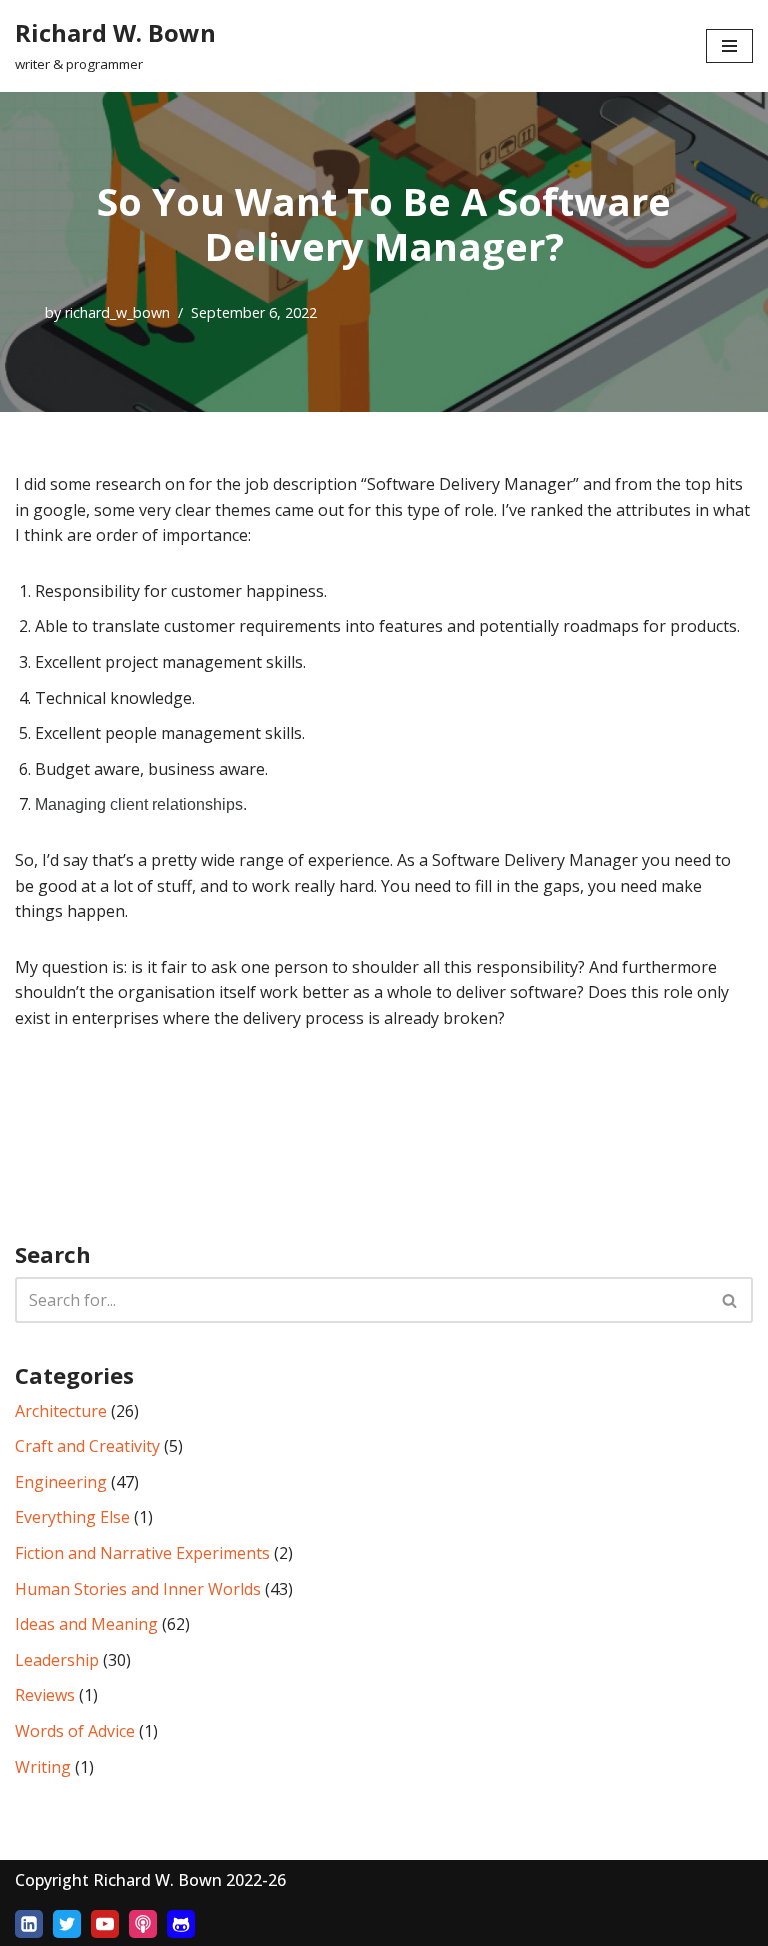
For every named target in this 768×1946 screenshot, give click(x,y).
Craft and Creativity (87, 1446)
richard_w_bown (117, 312)
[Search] (730, 1300)
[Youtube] (105, 1924)
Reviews (45, 1695)
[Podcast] (143, 1924)
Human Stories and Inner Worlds (138, 1589)
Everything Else (72, 1517)
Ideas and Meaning (86, 1624)
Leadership (57, 1660)
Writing (43, 1767)
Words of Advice (75, 1731)
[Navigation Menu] (729, 46)
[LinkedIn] (29, 1924)
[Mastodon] (181, 1924)
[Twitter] (67, 1924)
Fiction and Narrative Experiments (142, 1553)
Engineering (61, 1482)
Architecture (61, 1411)
